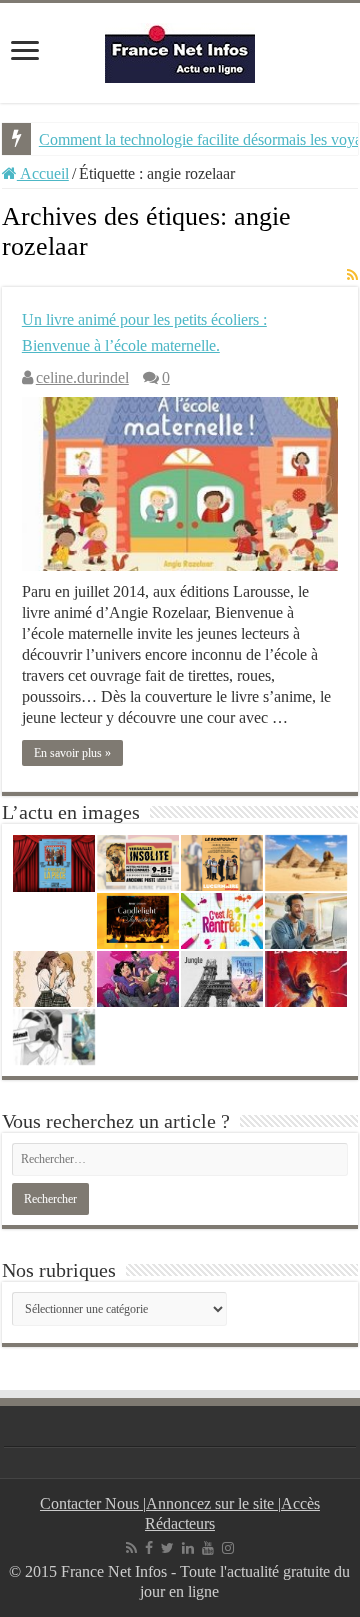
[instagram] (228, 1548)
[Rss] (131, 1548)
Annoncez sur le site (212, 1503)
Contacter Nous (91, 1503)
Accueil (43, 173)
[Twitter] (167, 1548)
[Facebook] (149, 1548)
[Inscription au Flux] (352, 276)
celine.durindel (82, 377)
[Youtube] (208, 1548)
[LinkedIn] (188, 1548)
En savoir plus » (72, 753)
